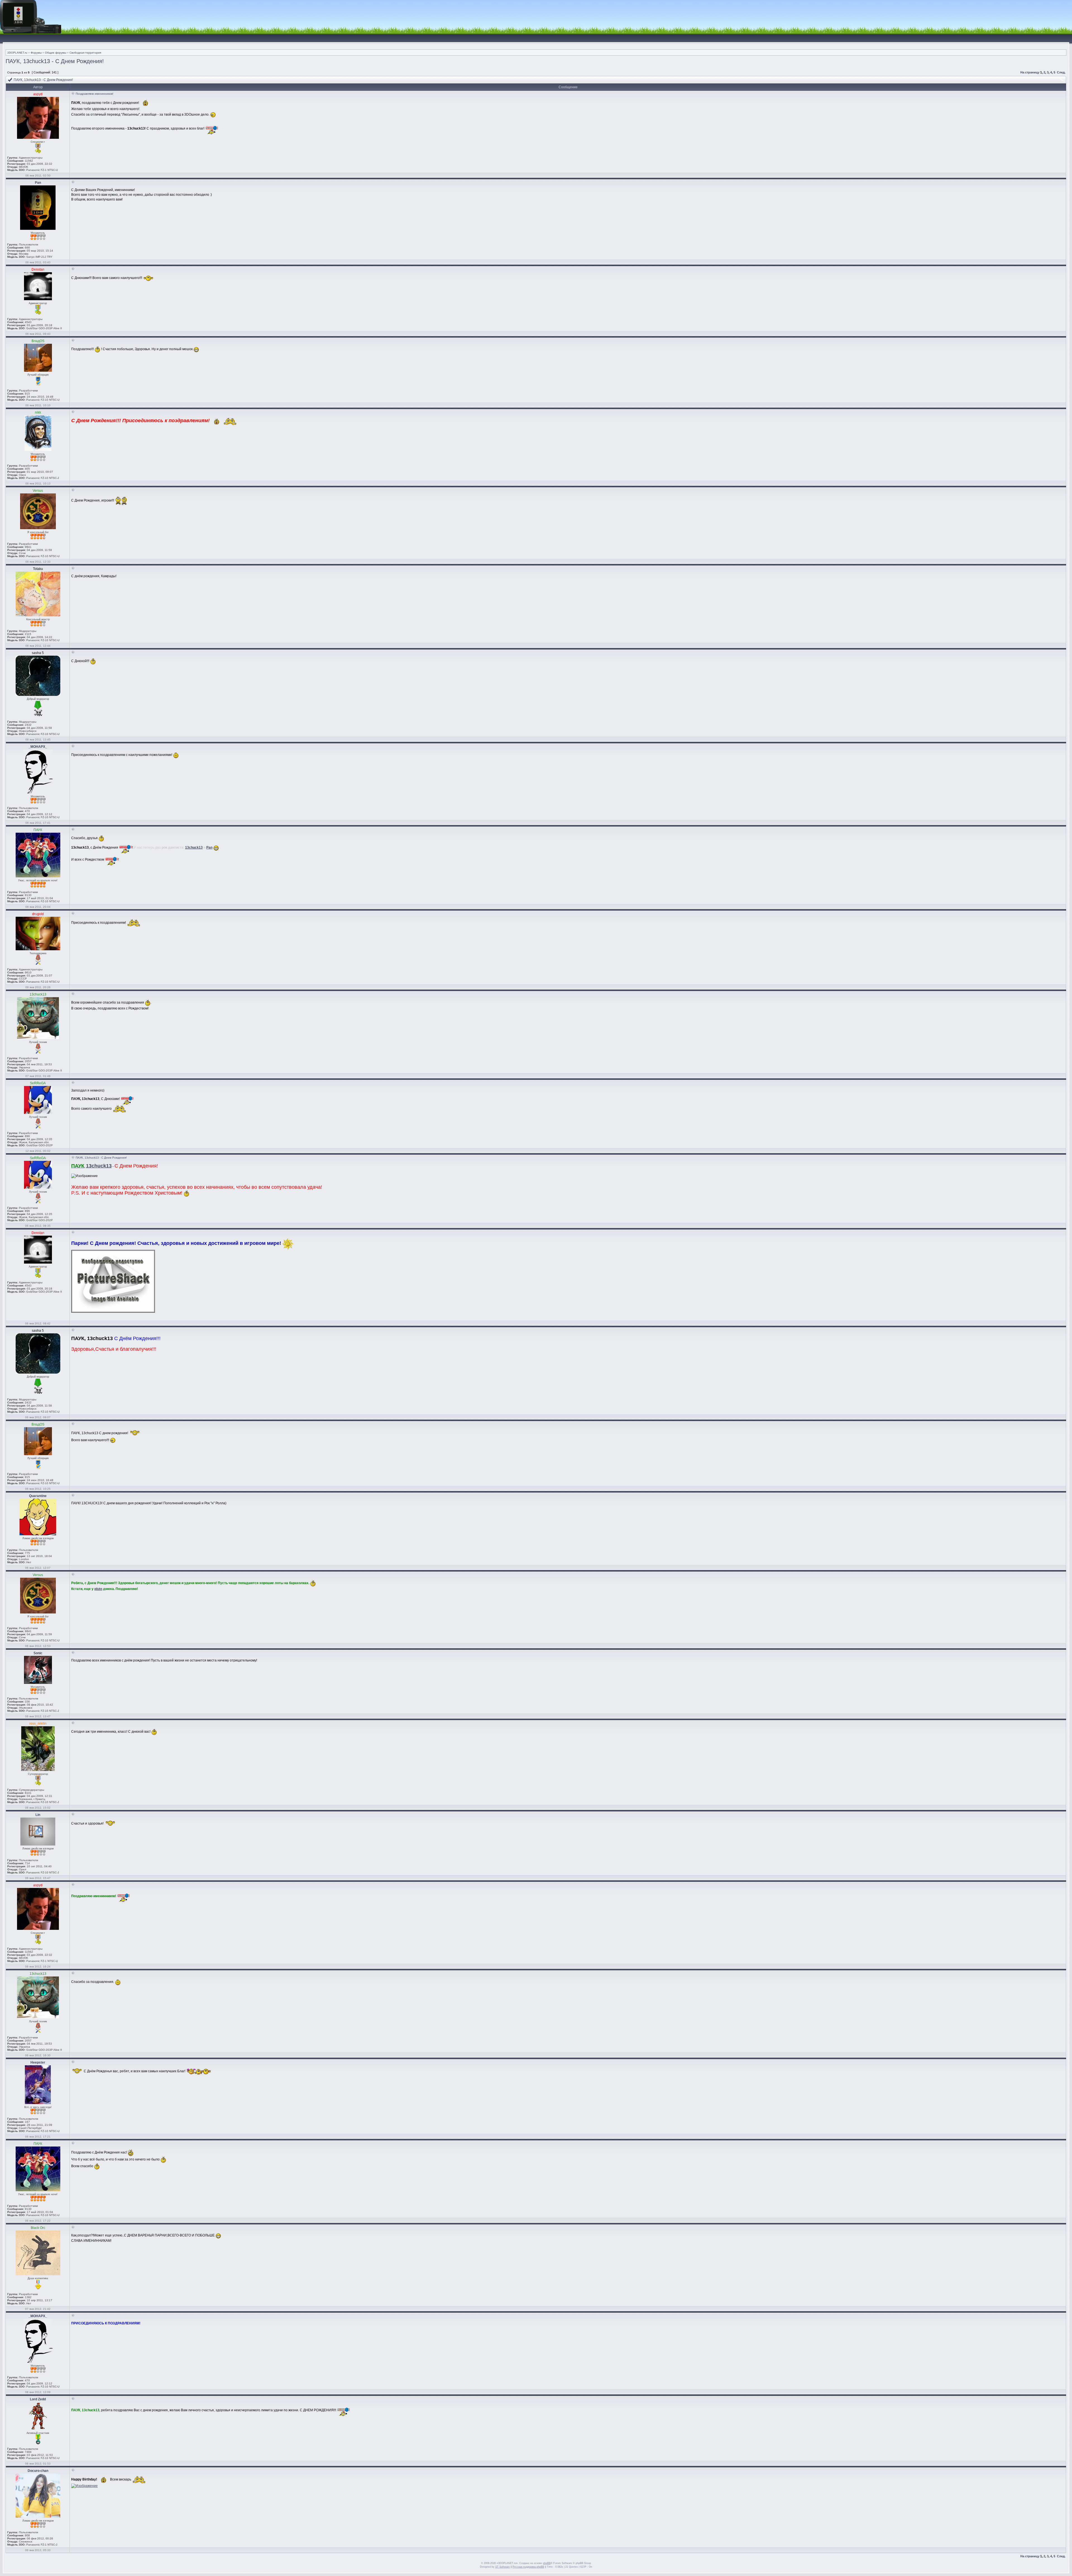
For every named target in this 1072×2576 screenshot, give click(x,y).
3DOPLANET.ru (17, 53)
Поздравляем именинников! (94, 94)
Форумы (36, 53)
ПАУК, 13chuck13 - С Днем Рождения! (55, 61)
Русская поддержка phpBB (528, 2567)
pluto (98, 1589)
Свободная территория (85, 53)
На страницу (1030, 72)
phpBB (547, 2563)
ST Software (502, 2567)
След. (1061, 72)
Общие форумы (56, 53)
